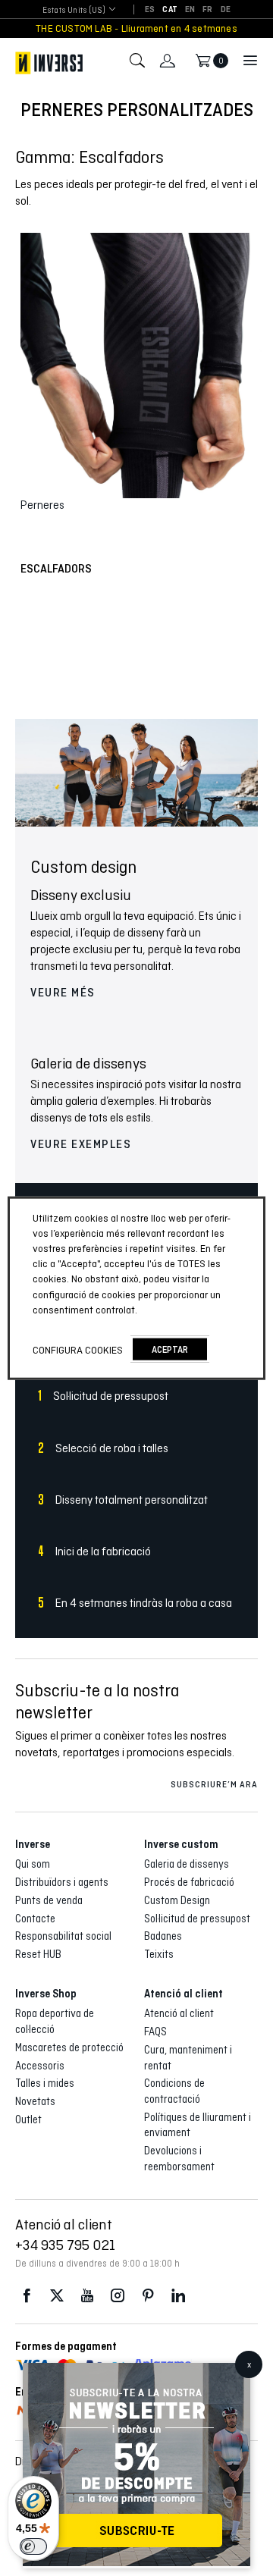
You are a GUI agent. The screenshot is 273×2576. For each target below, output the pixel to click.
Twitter (57, 2296)
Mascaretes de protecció (69, 2047)
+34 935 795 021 (65, 2245)
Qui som (33, 1864)
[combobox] (74, 10)
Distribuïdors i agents (62, 1882)
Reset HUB (38, 1954)
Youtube (87, 2296)
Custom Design (177, 1900)
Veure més (63, 993)
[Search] (137, 61)
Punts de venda (49, 1900)
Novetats (35, 2101)
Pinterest (148, 2296)
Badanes (163, 1936)
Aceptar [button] (170, 1349)
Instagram (118, 2296)
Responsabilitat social (63, 1936)
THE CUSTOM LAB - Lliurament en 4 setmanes (136, 28)
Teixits (159, 1954)
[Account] (168, 61)
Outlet (28, 2119)
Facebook (27, 2296)
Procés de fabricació (189, 1882)
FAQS (155, 2032)
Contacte (35, 1919)
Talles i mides (45, 2083)
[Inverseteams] (49, 63)
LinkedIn (178, 2296)
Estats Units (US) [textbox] (74, 10)
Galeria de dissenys (187, 1864)
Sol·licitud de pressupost (197, 1919)
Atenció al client (179, 2013)
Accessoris (40, 2066)
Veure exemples (81, 1144)
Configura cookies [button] (78, 1349)
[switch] (33, 2546)
